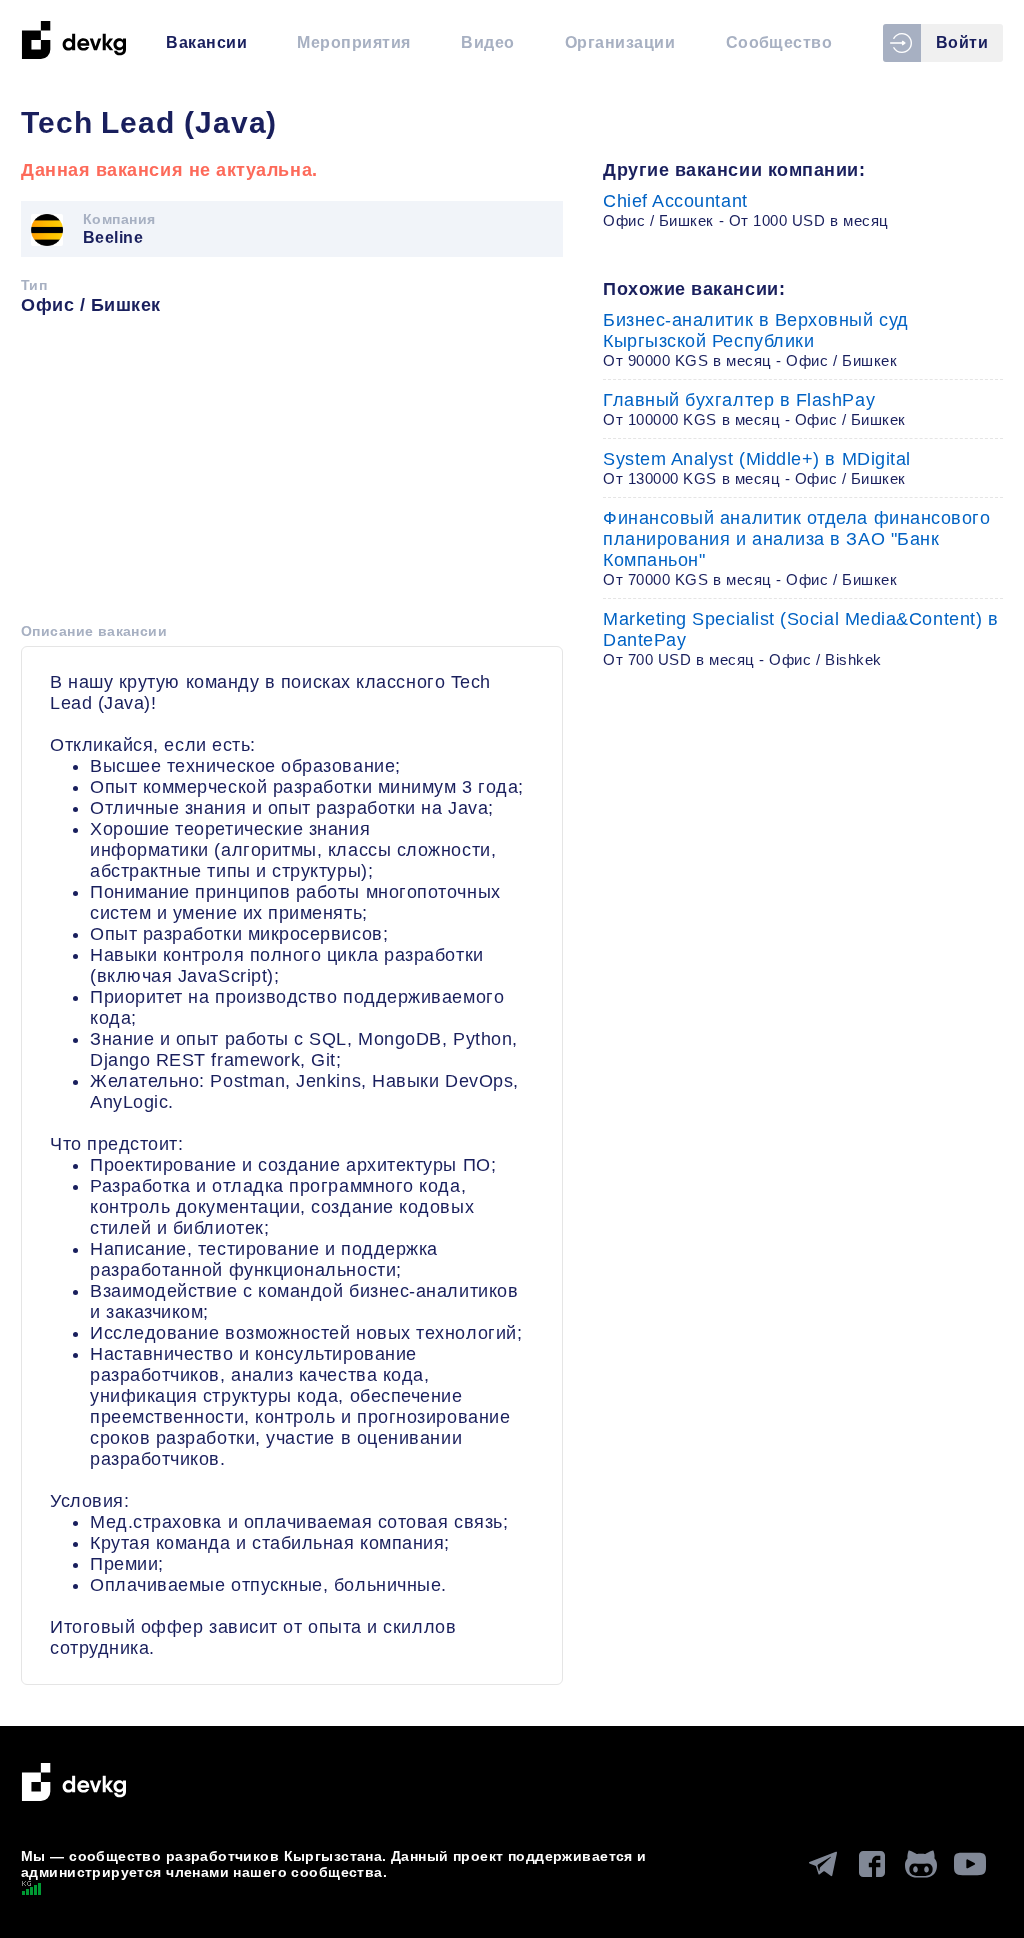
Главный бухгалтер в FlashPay (754, 409)
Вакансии (206, 42)
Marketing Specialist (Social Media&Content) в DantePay (800, 638)
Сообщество (779, 42)
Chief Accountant (746, 210)
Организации (620, 42)
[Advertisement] (292, 476)
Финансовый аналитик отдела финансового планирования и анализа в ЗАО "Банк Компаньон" (797, 548)
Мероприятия (353, 42)
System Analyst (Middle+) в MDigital (757, 468)
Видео (487, 42)
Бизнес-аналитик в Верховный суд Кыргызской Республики (756, 339)
